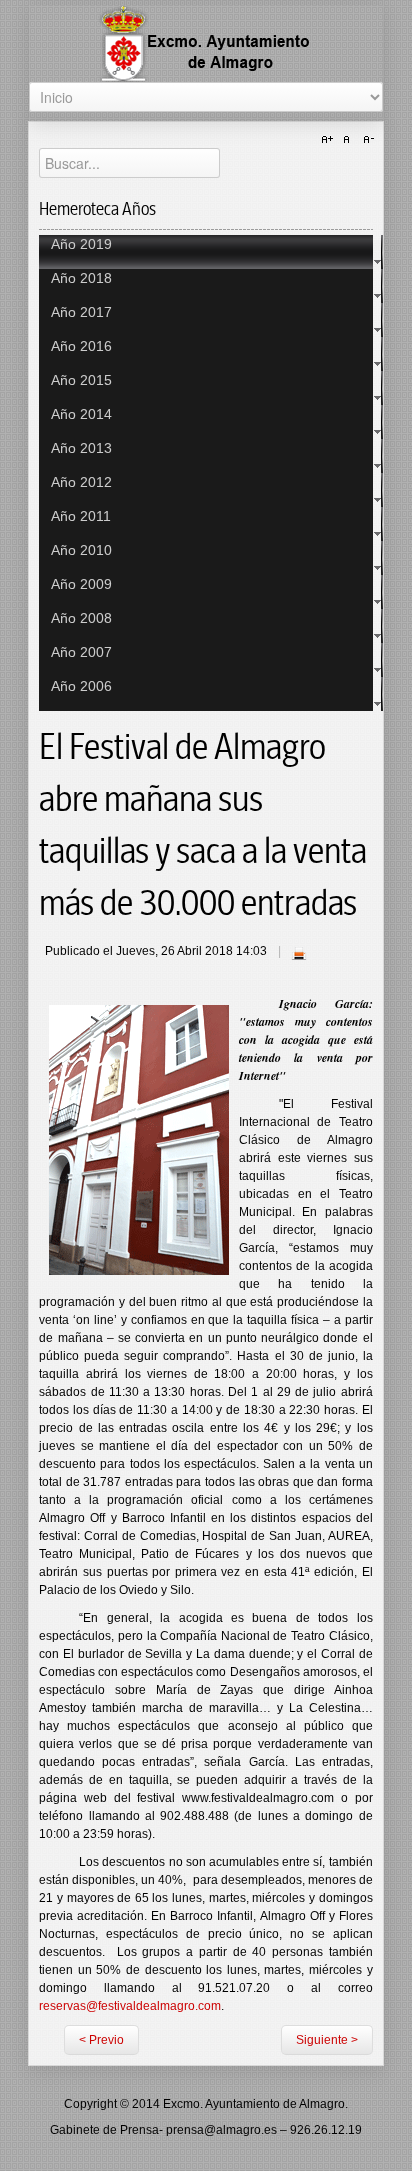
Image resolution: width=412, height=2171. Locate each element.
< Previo (101, 2040)
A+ (330, 140)
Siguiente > (327, 2040)
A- (366, 140)
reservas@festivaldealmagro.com (130, 2006)
